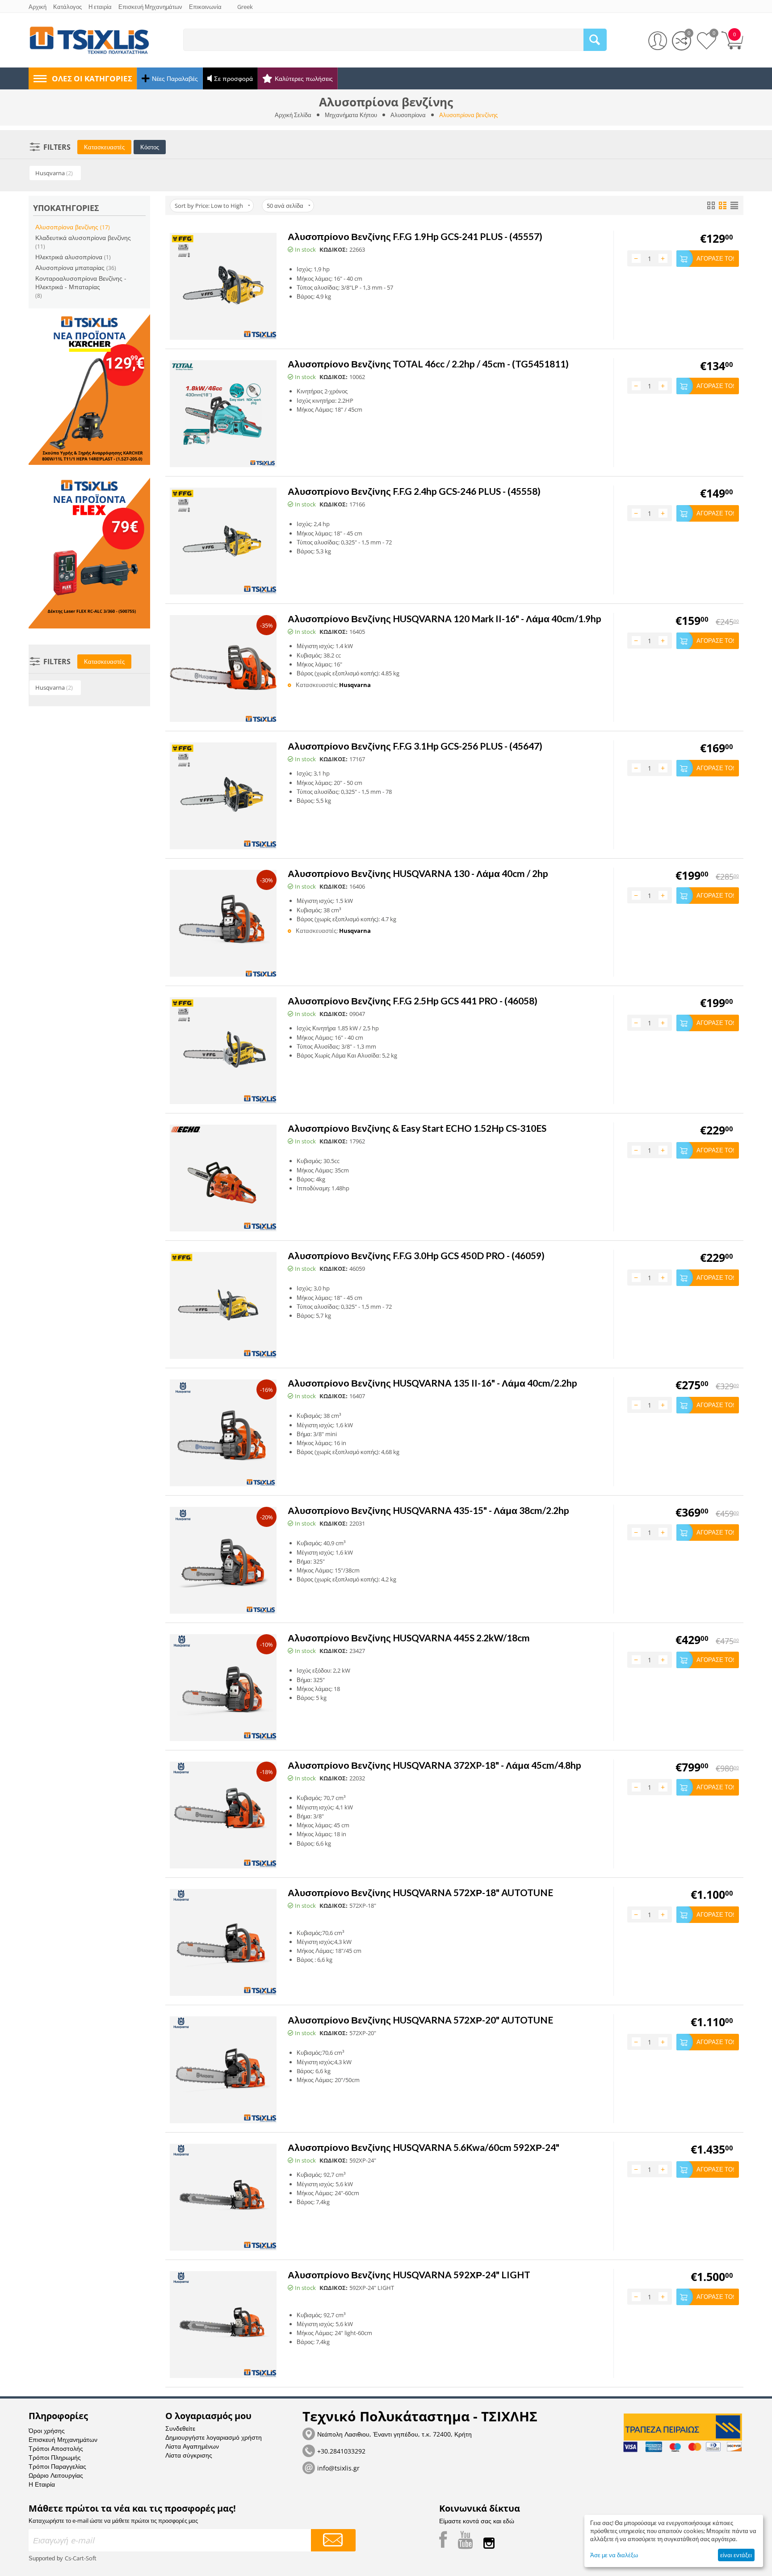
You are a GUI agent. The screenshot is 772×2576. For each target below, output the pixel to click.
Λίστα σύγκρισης (189, 2455)
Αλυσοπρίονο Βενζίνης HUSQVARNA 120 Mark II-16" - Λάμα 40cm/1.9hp (445, 618)
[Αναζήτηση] (595, 40)
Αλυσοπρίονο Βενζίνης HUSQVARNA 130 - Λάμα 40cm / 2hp (418, 873)
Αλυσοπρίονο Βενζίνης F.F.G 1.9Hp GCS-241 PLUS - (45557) (415, 236)
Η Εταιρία (42, 2484)
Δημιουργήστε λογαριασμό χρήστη (214, 2437)
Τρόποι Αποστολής (56, 2448)
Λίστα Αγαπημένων (192, 2446)
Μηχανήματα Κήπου (351, 115)
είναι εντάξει (736, 2555)
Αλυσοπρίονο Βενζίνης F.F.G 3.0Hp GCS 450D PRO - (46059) (416, 1255)
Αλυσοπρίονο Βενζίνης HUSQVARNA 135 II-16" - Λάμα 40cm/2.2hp (432, 1383)
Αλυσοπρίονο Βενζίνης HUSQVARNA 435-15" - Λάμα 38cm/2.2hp (428, 1510)
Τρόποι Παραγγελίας (57, 2466)
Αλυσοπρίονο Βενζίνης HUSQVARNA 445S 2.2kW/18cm (409, 1638)
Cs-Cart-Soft (81, 2558)
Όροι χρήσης (47, 2431)
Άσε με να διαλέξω (614, 2555)
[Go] (333, 2540)
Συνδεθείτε (180, 2428)
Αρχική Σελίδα (293, 115)
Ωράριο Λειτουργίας (56, 2475)
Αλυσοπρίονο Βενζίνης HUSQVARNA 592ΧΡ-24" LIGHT (409, 2275)
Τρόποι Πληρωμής (55, 2457)
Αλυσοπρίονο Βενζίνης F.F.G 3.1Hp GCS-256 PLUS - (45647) (415, 746)
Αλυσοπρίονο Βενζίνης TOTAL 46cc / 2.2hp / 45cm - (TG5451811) (428, 364)
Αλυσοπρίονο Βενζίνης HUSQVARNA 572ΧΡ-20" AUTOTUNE (420, 2020)
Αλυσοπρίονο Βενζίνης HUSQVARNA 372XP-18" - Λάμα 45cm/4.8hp (434, 1765)
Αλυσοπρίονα (408, 115)
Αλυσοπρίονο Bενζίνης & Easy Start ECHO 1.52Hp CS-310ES (417, 1128)
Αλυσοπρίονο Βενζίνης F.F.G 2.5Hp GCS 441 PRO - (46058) (413, 1001)
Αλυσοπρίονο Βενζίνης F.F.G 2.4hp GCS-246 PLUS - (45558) (414, 491)
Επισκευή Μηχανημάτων (63, 2439)
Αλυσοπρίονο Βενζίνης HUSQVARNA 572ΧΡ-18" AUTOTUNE (420, 1892)
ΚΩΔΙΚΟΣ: (334, 249)
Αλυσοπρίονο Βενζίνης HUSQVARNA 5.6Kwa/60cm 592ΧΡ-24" (424, 2147)
